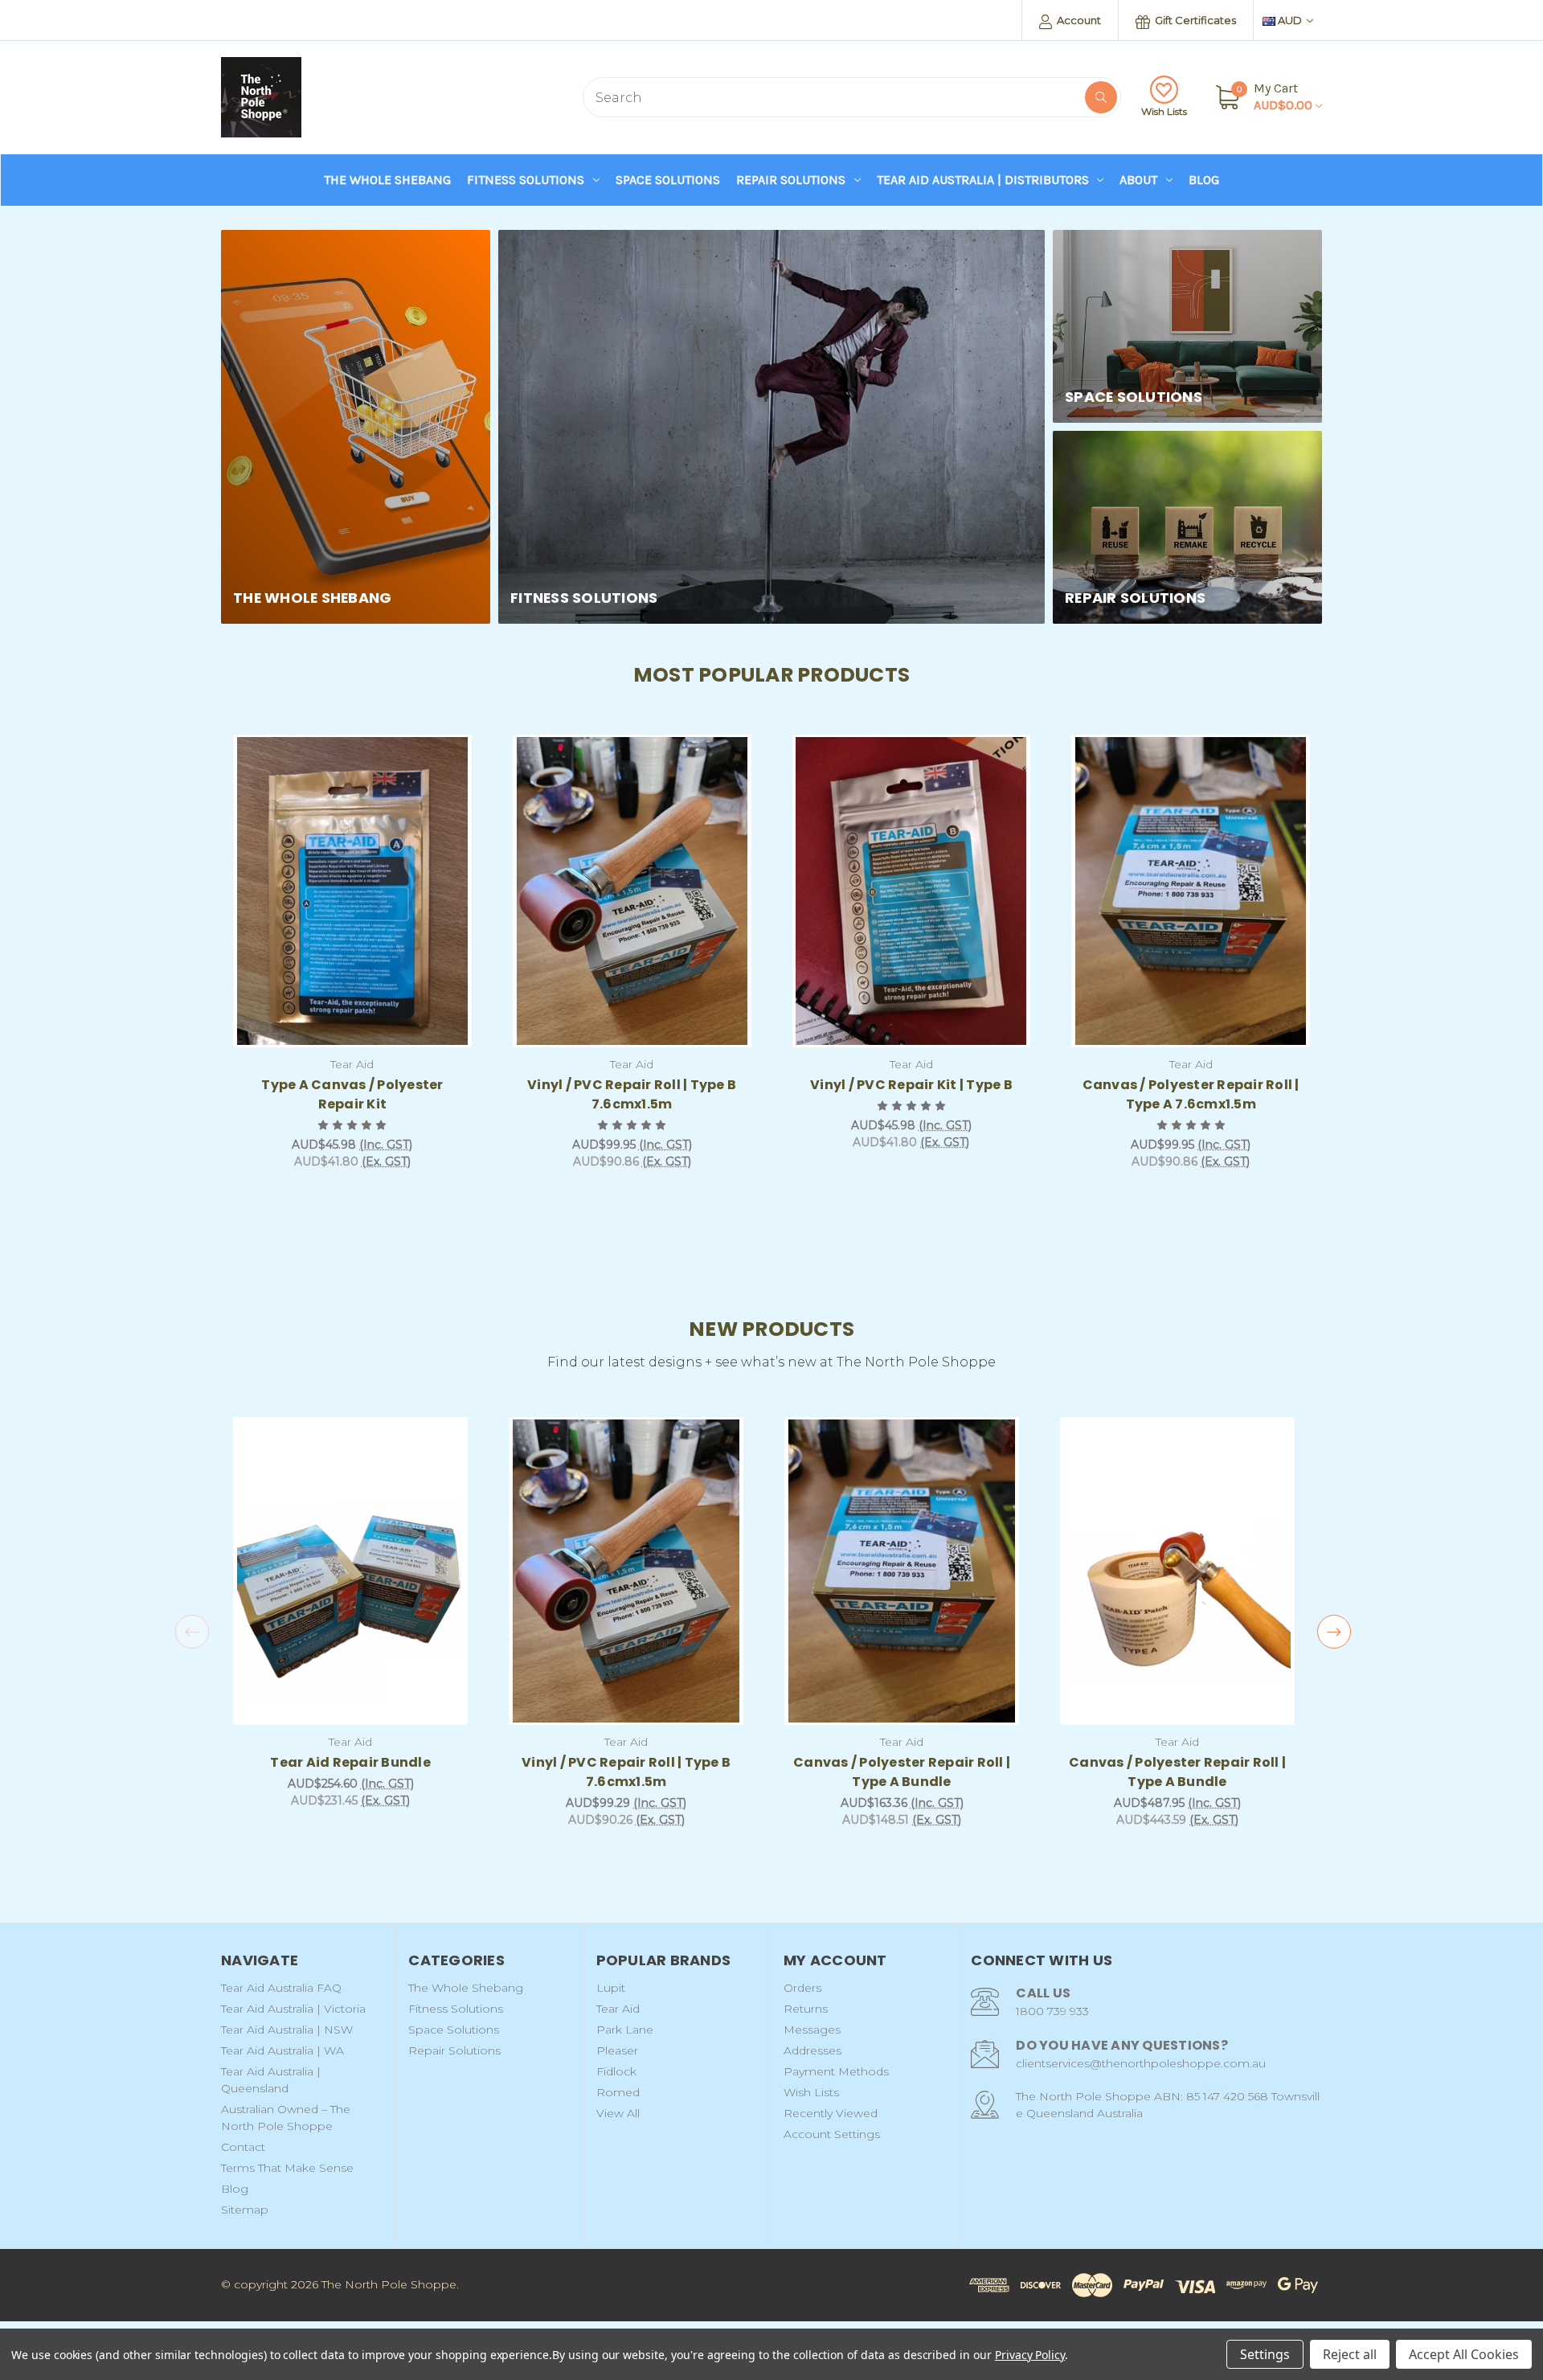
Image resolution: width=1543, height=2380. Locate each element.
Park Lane (625, 2030)
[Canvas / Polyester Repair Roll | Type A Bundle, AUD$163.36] (902, 1571)
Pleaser (617, 2050)
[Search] (1101, 97)
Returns (806, 2009)
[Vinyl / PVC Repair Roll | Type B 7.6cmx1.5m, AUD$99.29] (626, 1571)
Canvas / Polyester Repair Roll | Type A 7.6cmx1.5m (1191, 1094)
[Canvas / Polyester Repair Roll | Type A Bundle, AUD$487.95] (1177, 1571)
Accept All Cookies (1464, 2354)
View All (618, 2113)
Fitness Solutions (526, 180)
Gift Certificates (1194, 20)
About (1138, 180)
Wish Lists (1164, 111)
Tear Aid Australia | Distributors (983, 180)
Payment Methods (836, 2071)
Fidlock (616, 2071)
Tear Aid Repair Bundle (350, 1762)
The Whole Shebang (387, 180)
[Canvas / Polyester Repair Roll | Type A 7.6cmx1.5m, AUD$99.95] (1191, 891)
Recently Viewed (831, 2113)
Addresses (812, 2050)
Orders (802, 1988)
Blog (1204, 180)
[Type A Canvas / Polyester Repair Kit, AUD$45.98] (352, 891)
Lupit (611, 1988)
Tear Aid (618, 2009)
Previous (192, 1632)
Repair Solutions (791, 180)
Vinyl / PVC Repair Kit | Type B (911, 1085)
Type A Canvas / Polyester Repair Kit (352, 1094)
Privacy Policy (1030, 2355)
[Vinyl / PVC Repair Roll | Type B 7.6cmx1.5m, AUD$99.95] (632, 891)
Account (1078, 20)
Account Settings (832, 2134)
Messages (812, 2030)
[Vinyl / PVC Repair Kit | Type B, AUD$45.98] (912, 891)
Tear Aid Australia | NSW (287, 2030)
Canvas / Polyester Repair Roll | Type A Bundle (902, 1772)
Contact (243, 2147)
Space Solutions (668, 180)
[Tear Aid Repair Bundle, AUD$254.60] (350, 1571)
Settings (1265, 2354)
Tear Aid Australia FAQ (281, 1988)
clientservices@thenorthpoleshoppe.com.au (1141, 2063)
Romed (618, 2092)
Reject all (1350, 2354)
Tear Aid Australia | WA (282, 2050)
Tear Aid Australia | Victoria (293, 2009)
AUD (1290, 20)
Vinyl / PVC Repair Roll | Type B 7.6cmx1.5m (632, 1094)
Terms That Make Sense (287, 2168)
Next (1334, 1632)
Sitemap (245, 2210)
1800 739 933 (1052, 2011)
